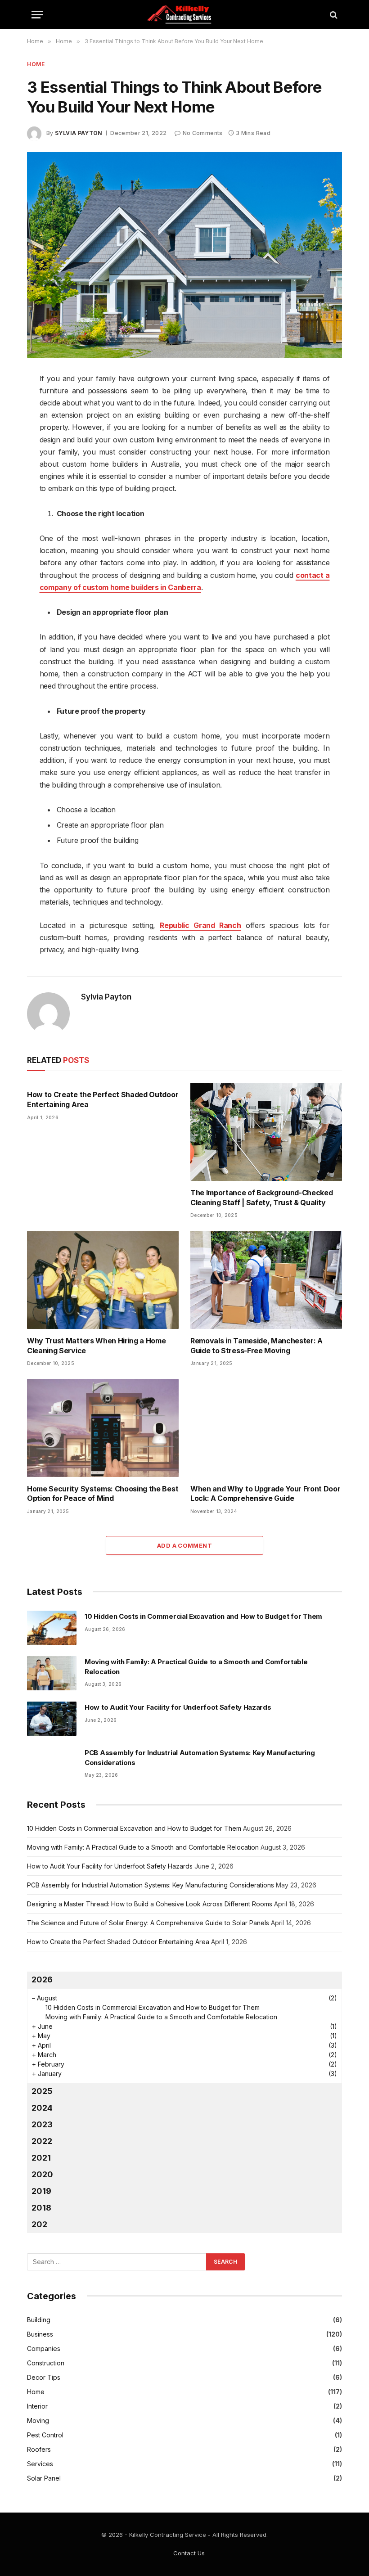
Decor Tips (44, 2377)
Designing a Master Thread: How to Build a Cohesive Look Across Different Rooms (150, 1904)
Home (36, 64)
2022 (42, 2141)
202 (39, 2224)
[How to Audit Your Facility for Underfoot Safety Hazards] (52, 1719)
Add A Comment (184, 1545)
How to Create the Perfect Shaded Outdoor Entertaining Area (103, 1099)
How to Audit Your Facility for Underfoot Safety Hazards (178, 1707)
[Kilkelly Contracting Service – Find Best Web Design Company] (184, 15)
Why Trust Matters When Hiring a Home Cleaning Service (96, 1346)
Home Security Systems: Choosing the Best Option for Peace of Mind (103, 1494)
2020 (42, 2174)
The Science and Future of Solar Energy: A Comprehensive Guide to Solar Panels (148, 1923)
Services (40, 2464)
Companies (44, 2349)
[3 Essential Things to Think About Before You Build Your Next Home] (184, 255)
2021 (41, 2158)
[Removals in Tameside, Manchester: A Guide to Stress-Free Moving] (266, 1280)
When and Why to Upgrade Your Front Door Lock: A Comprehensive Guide (265, 1494)
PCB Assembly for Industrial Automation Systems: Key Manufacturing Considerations (200, 1757)
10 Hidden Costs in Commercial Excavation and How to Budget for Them (203, 1616)
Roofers (39, 2449)
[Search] (333, 15)
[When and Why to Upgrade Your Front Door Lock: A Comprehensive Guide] (266, 1428)
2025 (42, 2091)
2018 (41, 2208)
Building (39, 2320)
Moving (38, 2421)
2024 (42, 2108)
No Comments (202, 133)
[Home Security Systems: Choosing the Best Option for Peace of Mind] (103, 1428)
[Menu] (37, 15)
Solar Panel (44, 2478)
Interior (37, 2406)
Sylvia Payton (79, 133)
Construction (46, 2363)
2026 (42, 1979)
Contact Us (189, 2553)
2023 (42, 2124)
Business (40, 2334)
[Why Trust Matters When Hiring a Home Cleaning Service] (103, 1280)
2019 (41, 2191)
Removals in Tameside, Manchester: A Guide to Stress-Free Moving (256, 1346)
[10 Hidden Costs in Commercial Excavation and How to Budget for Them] (52, 1628)
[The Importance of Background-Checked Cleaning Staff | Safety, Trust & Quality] (266, 1132)
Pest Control (45, 2435)
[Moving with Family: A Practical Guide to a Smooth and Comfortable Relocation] (52, 1673)
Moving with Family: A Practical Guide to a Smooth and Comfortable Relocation (196, 1666)
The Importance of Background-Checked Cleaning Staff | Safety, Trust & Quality (261, 1198)
